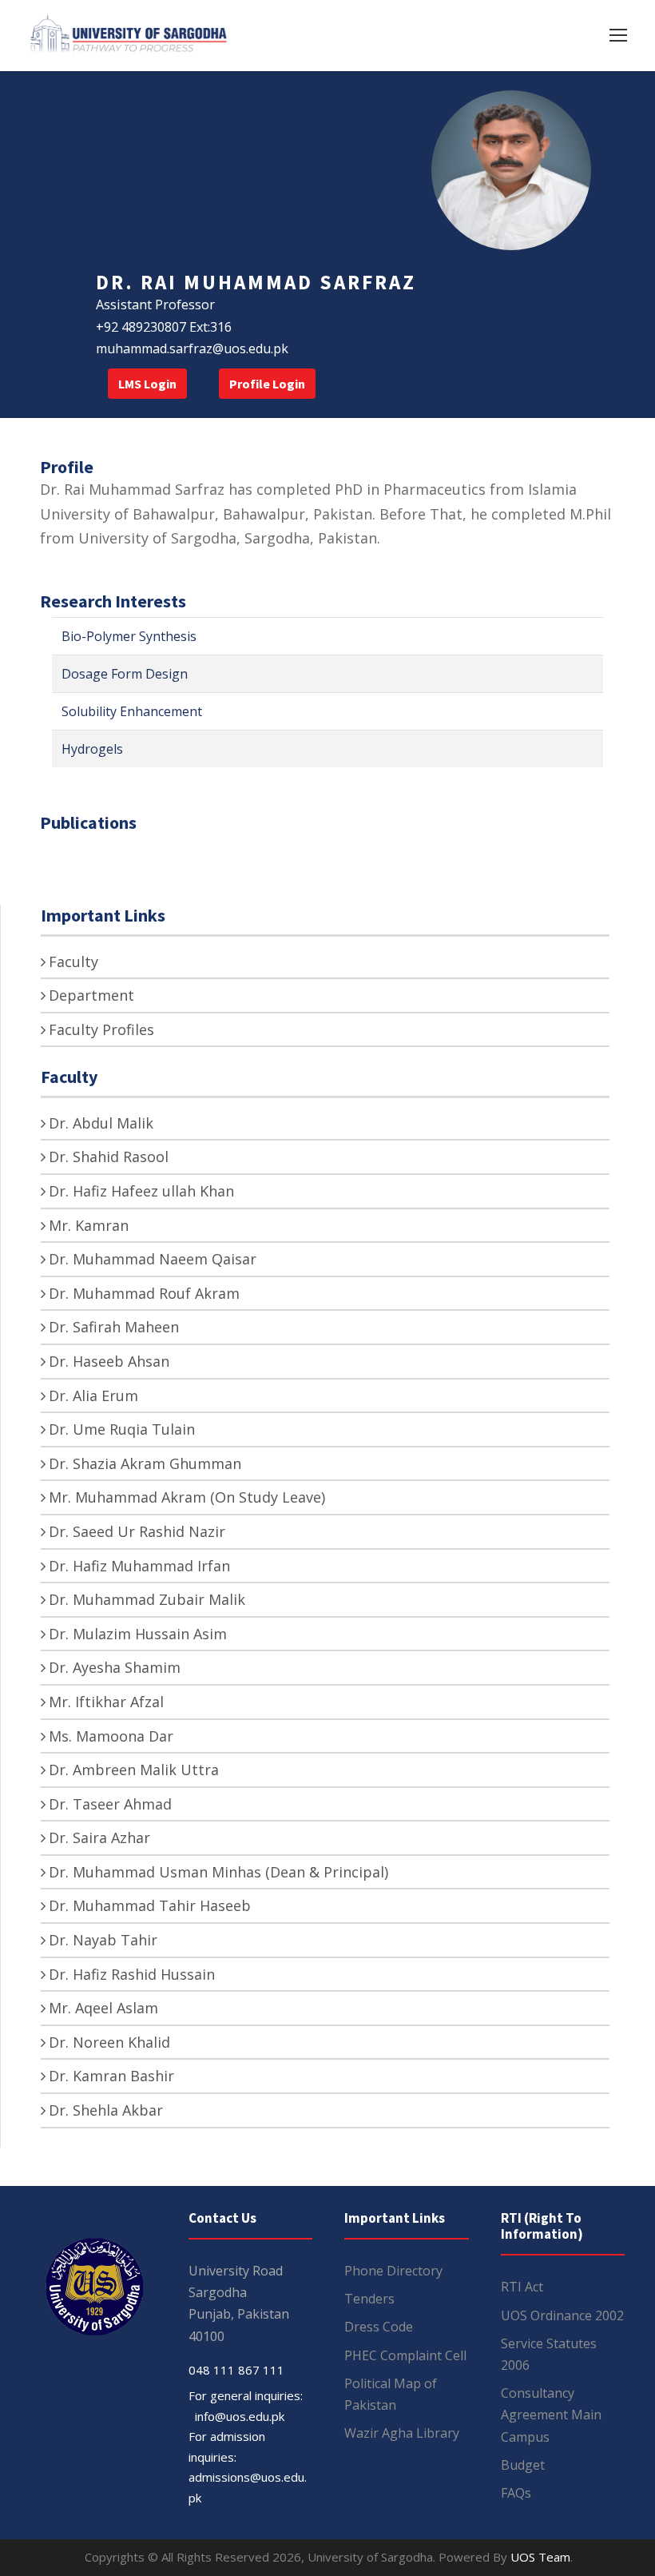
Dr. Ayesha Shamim (115, 1667)
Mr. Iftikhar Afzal (106, 1702)
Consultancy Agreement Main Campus (551, 2415)
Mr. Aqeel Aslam (103, 2008)
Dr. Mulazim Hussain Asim (138, 1634)
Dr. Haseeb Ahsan (109, 1361)
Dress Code (379, 2327)
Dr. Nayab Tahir (103, 1940)
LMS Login (147, 384)
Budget (523, 2465)
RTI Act (522, 2287)
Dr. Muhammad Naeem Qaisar (153, 1259)
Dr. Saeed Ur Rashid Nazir (137, 1531)
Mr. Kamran (89, 1225)
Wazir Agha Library (402, 2433)
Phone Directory (393, 2271)
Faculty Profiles (101, 1029)
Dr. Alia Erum (93, 1395)
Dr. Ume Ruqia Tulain (122, 1429)
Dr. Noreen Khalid (109, 2042)
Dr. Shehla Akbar (106, 2110)
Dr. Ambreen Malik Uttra (134, 1770)
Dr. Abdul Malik (101, 1123)
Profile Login (267, 384)
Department (91, 995)
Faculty (73, 962)
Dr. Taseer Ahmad (110, 1804)
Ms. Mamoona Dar (111, 1736)
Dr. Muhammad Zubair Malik (147, 1599)
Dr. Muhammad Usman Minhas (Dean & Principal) (218, 1872)
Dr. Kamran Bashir (111, 2076)
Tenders (369, 2299)
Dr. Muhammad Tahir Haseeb (150, 1905)
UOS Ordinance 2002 (562, 2315)
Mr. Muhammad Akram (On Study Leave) (187, 1497)
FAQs (516, 2493)
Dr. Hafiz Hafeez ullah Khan (141, 1191)
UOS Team (540, 2557)
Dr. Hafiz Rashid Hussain (132, 1974)
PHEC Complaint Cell (405, 2355)
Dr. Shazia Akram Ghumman (145, 1463)
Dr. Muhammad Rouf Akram (144, 1293)
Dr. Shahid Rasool (109, 1157)
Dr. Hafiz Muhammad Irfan (139, 1566)
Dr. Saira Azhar (99, 1837)
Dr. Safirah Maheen (114, 1327)
